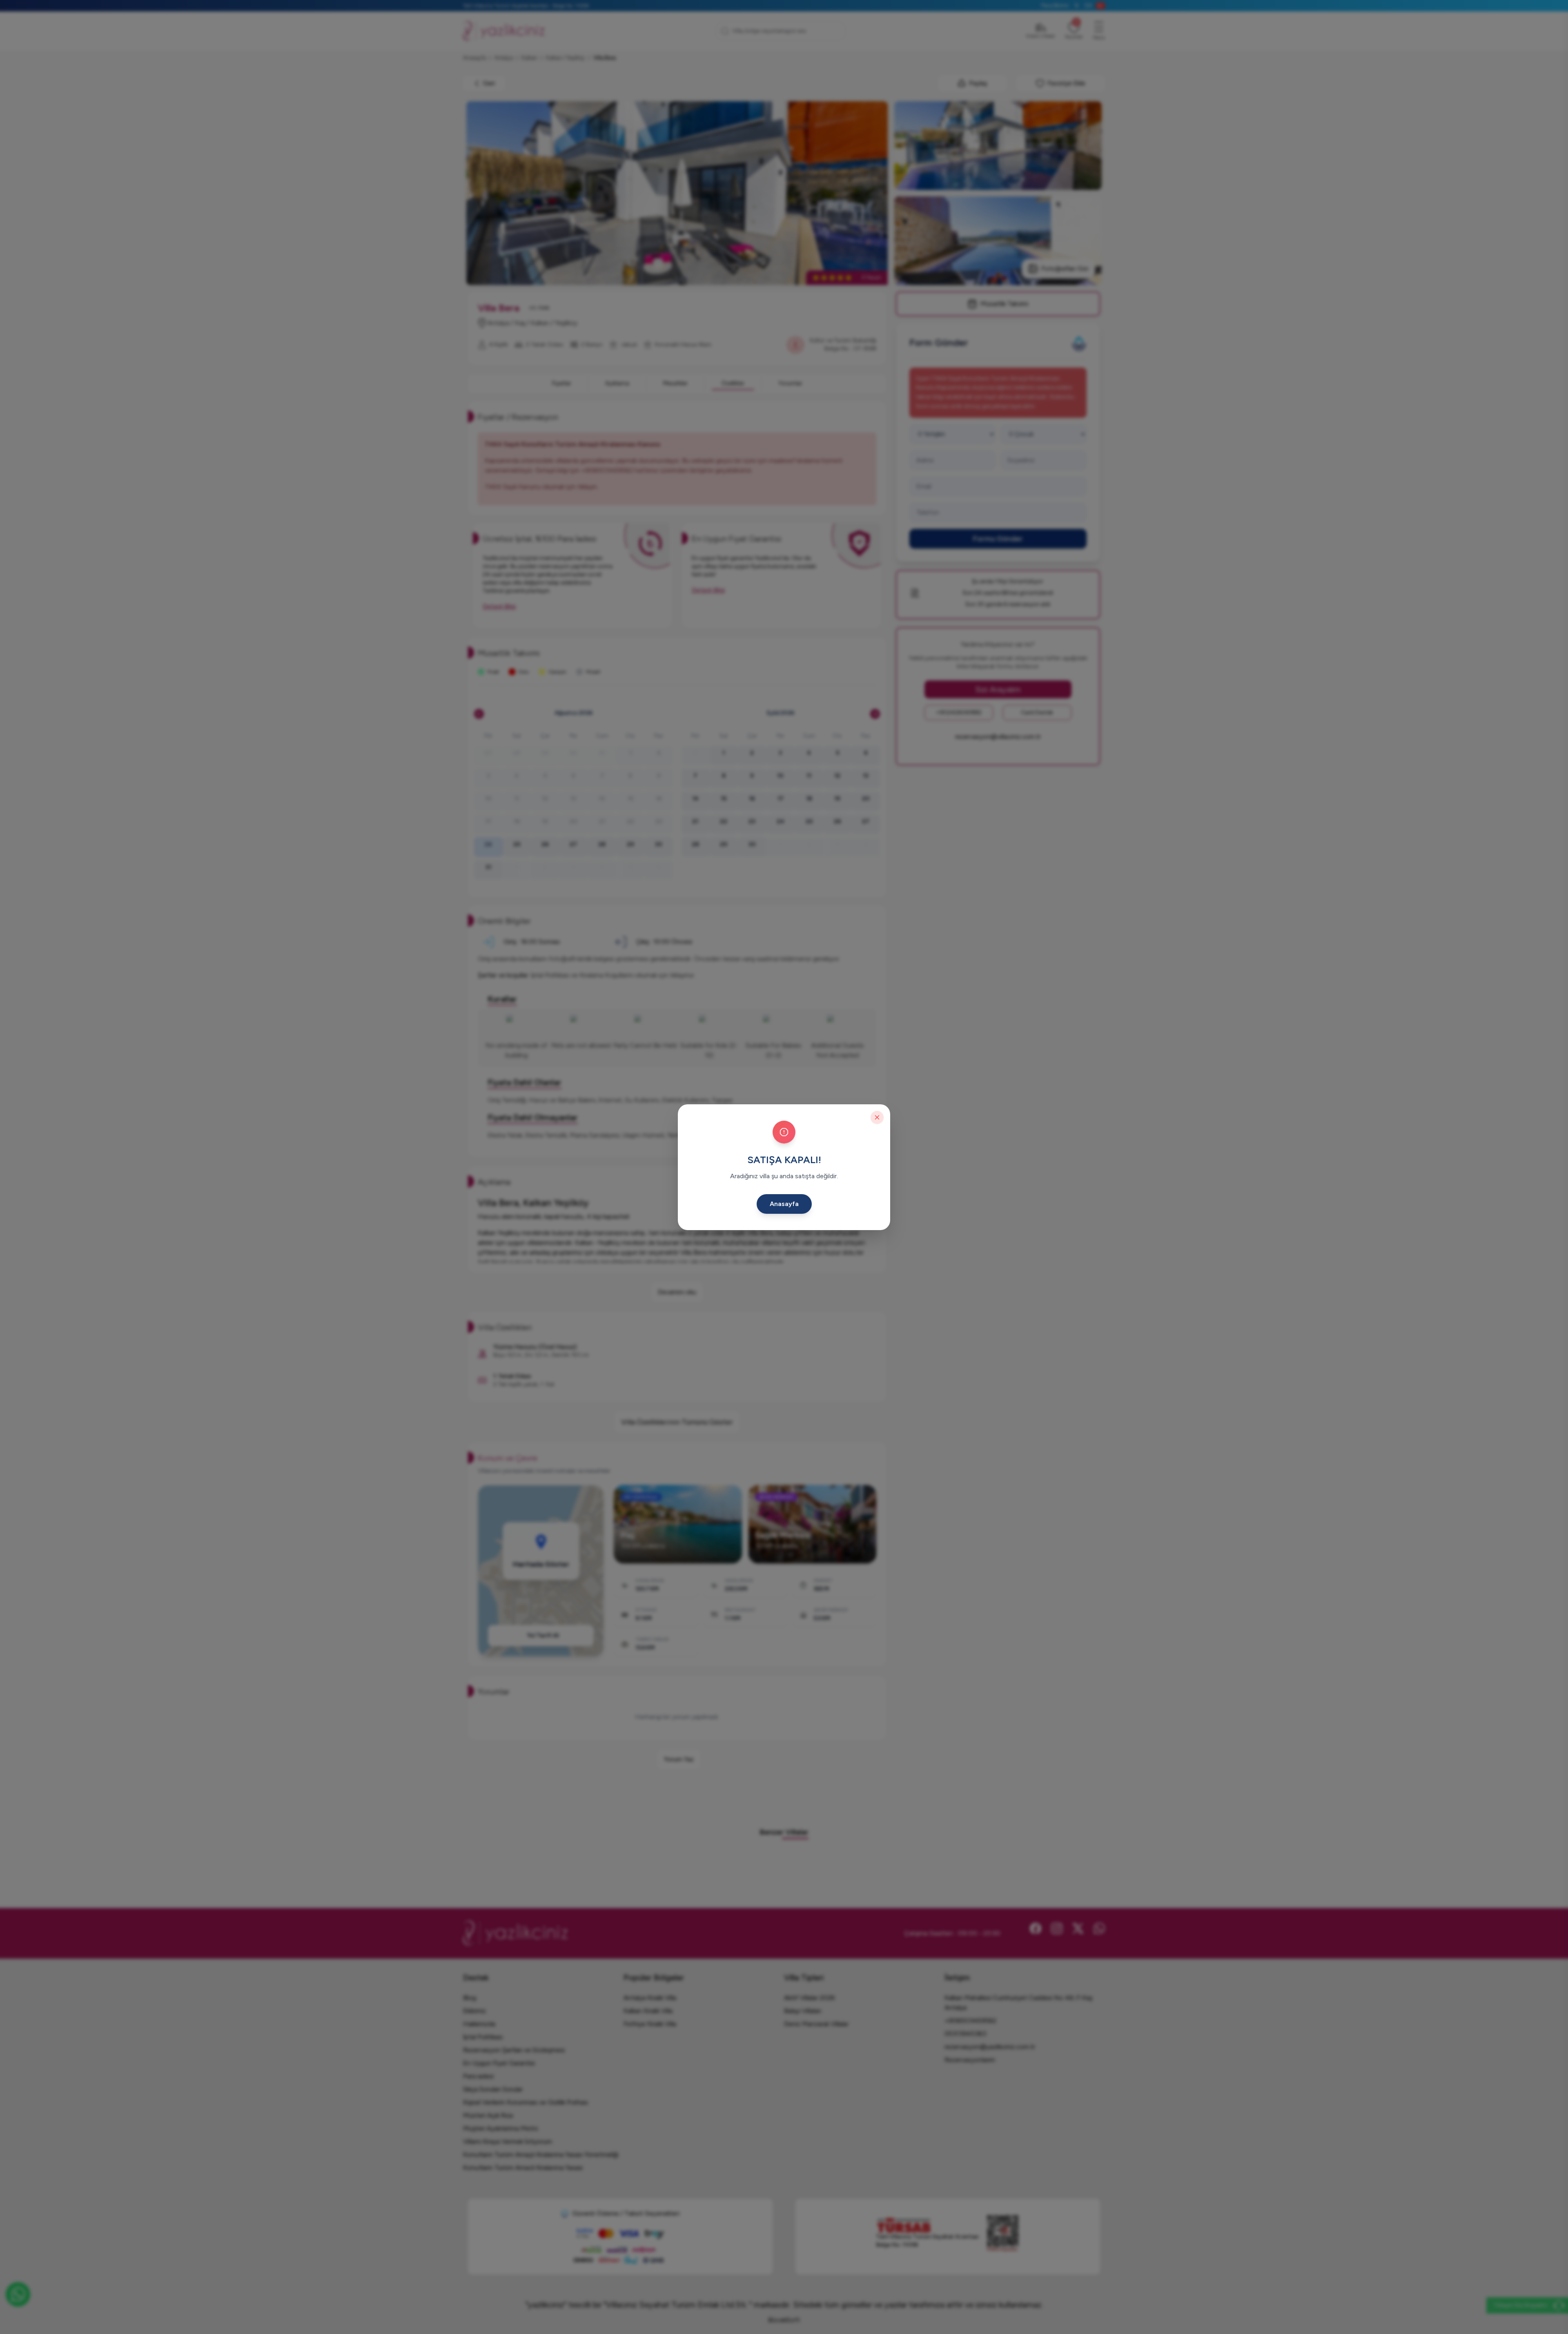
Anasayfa (784, 1204)
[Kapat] (877, 1117)
